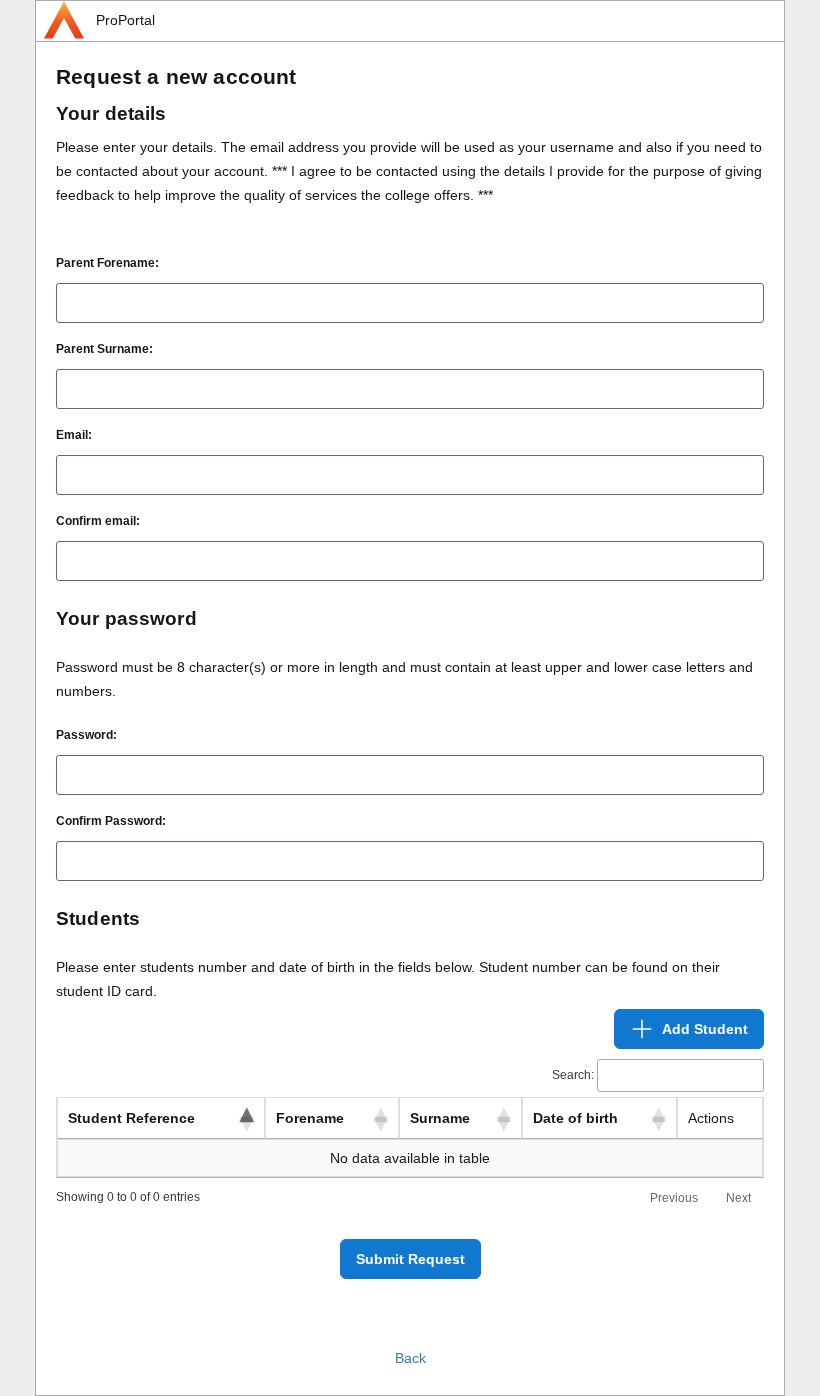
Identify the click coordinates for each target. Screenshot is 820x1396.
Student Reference (131, 1118)
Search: (573, 1075)
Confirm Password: (111, 821)
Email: (74, 435)
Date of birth (575, 1118)
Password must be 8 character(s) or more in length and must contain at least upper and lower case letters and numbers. (404, 679)
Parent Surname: (104, 349)
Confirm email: (98, 521)
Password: (86, 735)
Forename (310, 1118)
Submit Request (410, 1259)
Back (410, 1358)
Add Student (705, 1029)
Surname (440, 1118)
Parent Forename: (107, 263)
